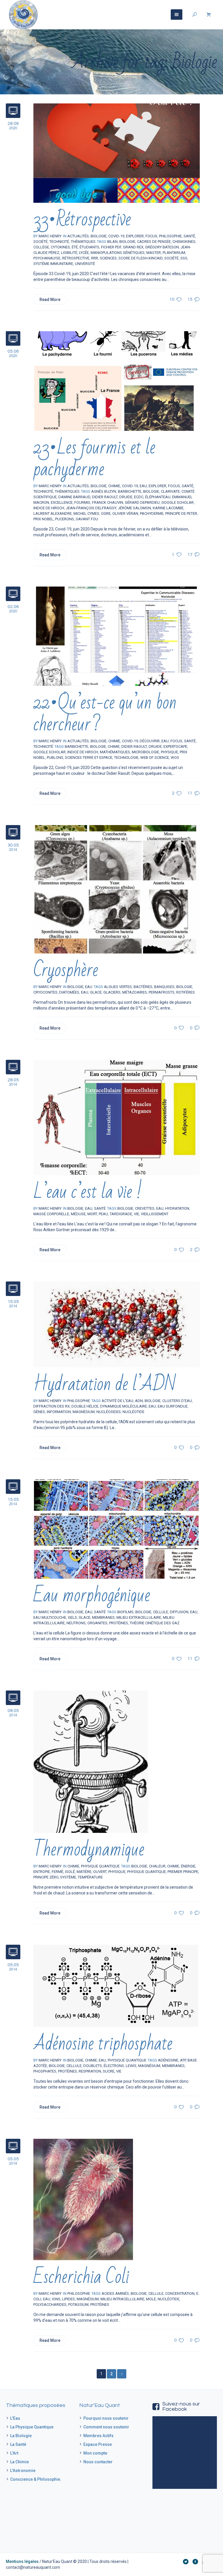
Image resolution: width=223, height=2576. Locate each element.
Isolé (70, 1872)
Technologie (126, 758)
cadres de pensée (154, 242)
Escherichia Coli (81, 2277)
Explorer (135, 236)
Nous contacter (98, 2462)
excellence (62, 502)
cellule (161, 1612)
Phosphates (45, 2071)
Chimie (114, 486)
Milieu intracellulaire (122, 2299)
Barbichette (130, 491)
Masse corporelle (51, 1214)
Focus (151, 236)
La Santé (18, 2444)
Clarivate (170, 491)
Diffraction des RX (52, 1406)
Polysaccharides (50, 2305)
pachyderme (152, 513)
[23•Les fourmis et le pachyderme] (117, 381)
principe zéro (46, 1877)
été (75, 247)
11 (190, 793)
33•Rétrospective (82, 219)
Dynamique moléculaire (124, 1406)
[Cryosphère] (117, 889)
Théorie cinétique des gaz (155, 1623)
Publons (55, 758)
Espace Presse (98, 2444)
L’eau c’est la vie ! (88, 1192)
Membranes (103, 1617)
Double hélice (85, 1406)
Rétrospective (76, 258)
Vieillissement (155, 1214)
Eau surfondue (173, 1406)
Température (90, 1877)
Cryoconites (45, 992)
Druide (126, 497)
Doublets (93, 2066)
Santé (189, 236)
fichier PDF (111, 247)
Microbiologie (145, 752)
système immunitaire (53, 264)
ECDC (139, 497)
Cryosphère (66, 970)
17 (190, 555)
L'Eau (15, 2418)
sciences (108, 258)
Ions (56, 2299)
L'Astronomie (23, 2471)
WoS (175, 758)
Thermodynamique (89, 1850)
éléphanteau (158, 497)
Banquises (164, 987)
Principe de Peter (181, 513)
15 (190, 299)
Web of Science (155, 758)
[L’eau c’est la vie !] (117, 1117)
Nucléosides (109, 1412)
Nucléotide (133, 1412)
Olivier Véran (125, 513)
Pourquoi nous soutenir (106, 2418)
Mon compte (95, 2453)
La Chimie (19, 2462)
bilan (112, 242)
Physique (169, 752)
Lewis (131, 2066)
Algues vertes (118, 987)
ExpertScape (175, 746)
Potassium (78, 2305)
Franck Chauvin (108, 502)
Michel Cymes (86, 513)
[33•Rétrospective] (117, 153)
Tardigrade (121, 1214)
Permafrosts (162, 992)
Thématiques (83, 242)
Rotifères (186, 992)
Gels (72, 1617)
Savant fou (87, 519)
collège (41, 247)
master (154, 253)
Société (41, 242)
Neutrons (76, 1623)
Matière (84, 1872)
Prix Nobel (43, 519)
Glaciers (112, 992)
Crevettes (145, 1208)
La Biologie (21, 2436)
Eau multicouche (50, 1617)
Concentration (180, 2293)
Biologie (127, 242)
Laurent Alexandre (53, 513)
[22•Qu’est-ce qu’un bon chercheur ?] (117, 636)
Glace (96, 992)
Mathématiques (115, 752)
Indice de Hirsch (49, 508)
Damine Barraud (74, 497)
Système (68, 1877)
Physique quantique (146, 1872)
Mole (151, 2299)
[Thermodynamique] (91, 1761)
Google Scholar (178, 502)
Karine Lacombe (168, 508)
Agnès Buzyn (104, 491)
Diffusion (179, 1612)
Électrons (114, 2066)
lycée (84, 253)
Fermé (57, 1872)
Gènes (39, 1412)
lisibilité (69, 253)
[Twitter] (186, 2561)
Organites (97, 1623)
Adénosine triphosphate (103, 2044)
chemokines (184, 242)
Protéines (119, 1623)
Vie (136, 1214)
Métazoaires (135, 992)
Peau (103, 1214)
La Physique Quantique (32, 2427)
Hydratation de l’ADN (105, 1384)
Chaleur (157, 1866)
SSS (184, 258)
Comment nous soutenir (106, 2427)
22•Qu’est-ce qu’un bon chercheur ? (105, 714)
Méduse (78, 1214)
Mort (92, 1214)
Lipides (69, 2299)
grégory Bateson (162, 247)
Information (59, 1412)
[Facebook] (195, 2561)
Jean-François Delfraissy (91, 508)
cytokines (60, 247)
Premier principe (183, 1872)
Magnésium (84, 1412)
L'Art (14, 2453)
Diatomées (69, 992)
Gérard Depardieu (142, 502)
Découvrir (150, 741)
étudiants (89, 247)
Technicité (59, 242)
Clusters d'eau (177, 1401)
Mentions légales (22, 2561)
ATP (183, 2060)
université (85, 264)
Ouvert (100, 1872)
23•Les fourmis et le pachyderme (94, 458)
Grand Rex (133, 247)
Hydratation (177, 1208)
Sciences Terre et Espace (89, 758)
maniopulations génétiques (118, 253)
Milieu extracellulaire (139, 1617)
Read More (50, 300)
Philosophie (170, 236)
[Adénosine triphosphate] (116, 1986)
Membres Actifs (98, 2436)
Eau (143, 486)
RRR (95, 258)
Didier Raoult (105, 497)
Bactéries (143, 987)
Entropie (42, 1872)
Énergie (188, 1866)
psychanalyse (47, 258)
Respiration (90, 2071)
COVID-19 (130, 486)
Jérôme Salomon (134, 508)
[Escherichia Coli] (83, 2199)
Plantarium (174, 253)
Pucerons (65, 519)
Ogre (106, 513)
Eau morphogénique (92, 1595)
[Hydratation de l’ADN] (117, 1324)
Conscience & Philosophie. (36, 2479)
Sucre (109, 2071)
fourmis (82, 502)
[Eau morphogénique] (117, 1529)
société (171, 258)
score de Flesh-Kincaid (141, 258)
